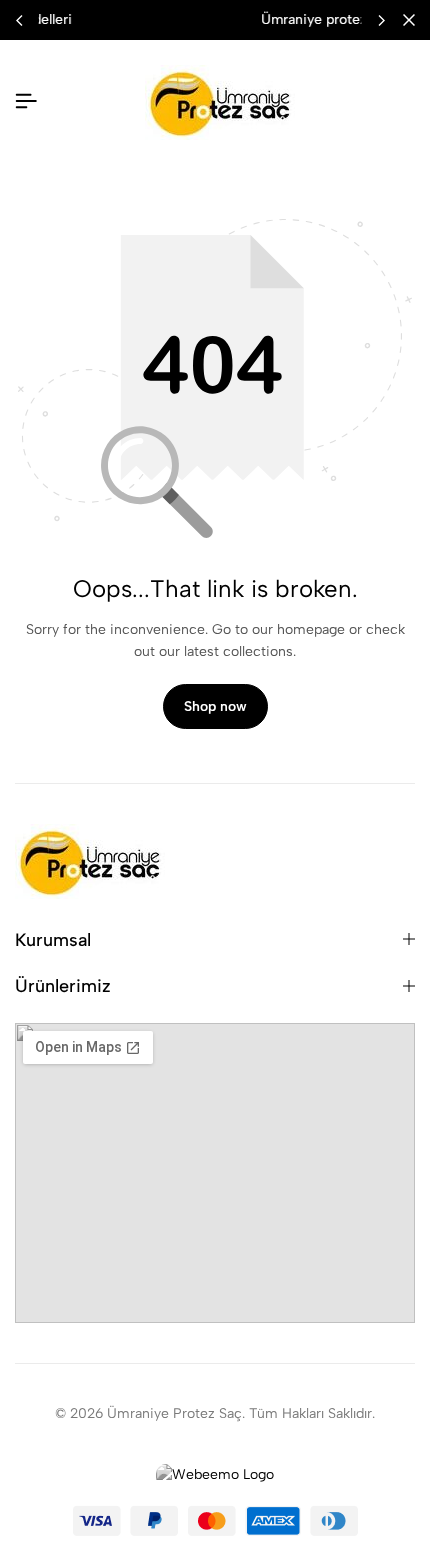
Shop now (215, 706)
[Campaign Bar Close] (409, 20)
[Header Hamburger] (26, 101)
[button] (381, 20)
